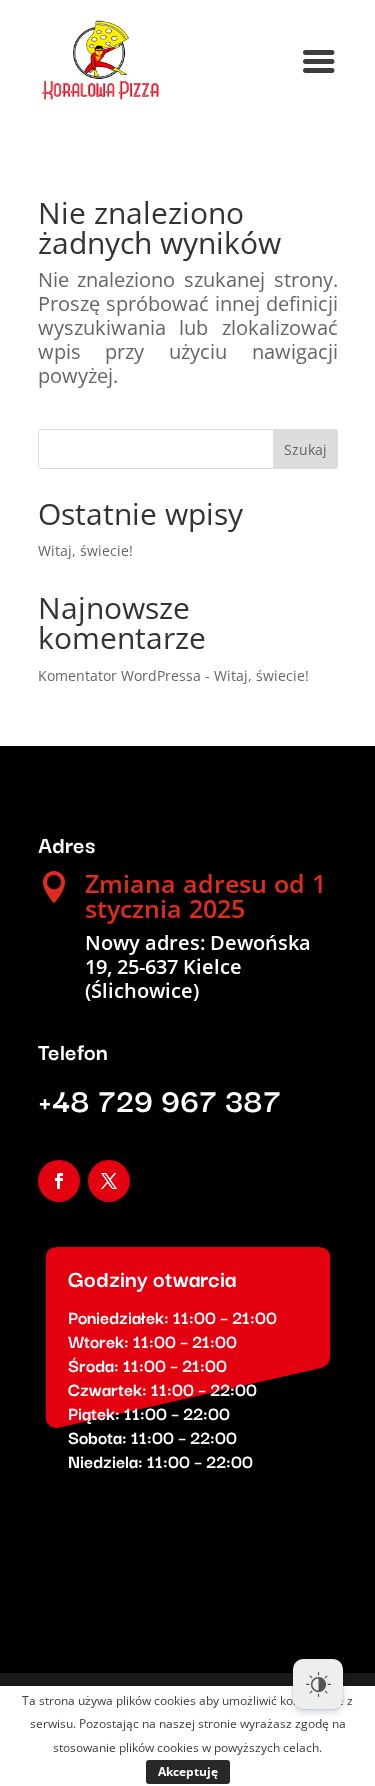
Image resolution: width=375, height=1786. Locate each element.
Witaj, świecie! (85, 550)
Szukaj (305, 449)
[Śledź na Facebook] (59, 1181)
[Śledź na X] (109, 1181)
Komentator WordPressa (119, 675)
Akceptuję (188, 1771)
